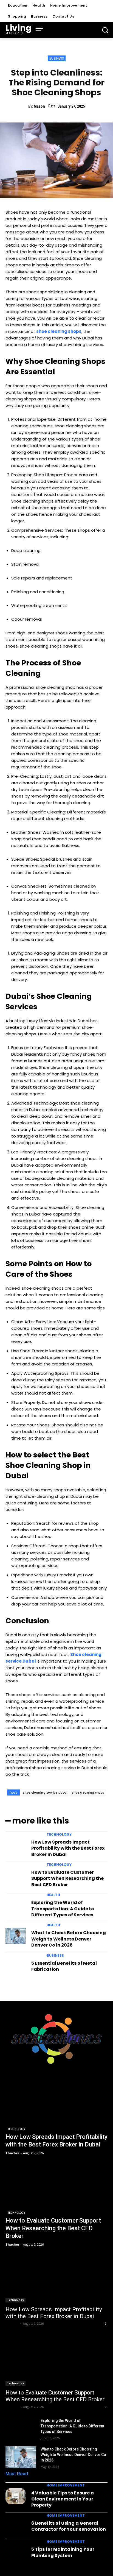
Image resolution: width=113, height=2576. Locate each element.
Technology (59, 1835)
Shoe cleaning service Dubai (45, 1793)
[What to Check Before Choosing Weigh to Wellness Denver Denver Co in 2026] (16, 1936)
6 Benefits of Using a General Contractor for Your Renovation (69, 2526)
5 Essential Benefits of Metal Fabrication (64, 1966)
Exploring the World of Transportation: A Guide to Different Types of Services (63, 1909)
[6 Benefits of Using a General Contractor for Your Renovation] (16, 2527)
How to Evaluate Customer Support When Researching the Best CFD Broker (67, 1878)
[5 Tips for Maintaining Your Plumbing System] (16, 2553)
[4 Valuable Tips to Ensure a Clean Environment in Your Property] (16, 2496)
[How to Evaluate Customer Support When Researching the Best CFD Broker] (16, 1876)
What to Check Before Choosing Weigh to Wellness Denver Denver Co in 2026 (69, 1939)
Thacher (12, 2323)
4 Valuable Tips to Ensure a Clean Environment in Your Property (63, 2499)
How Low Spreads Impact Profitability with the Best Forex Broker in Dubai (68, 1848)
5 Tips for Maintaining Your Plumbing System (63, 2552)
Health (53, 1895)
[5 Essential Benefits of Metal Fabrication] (16, 1967)
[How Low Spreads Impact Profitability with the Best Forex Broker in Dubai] (16, 1845)
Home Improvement (66, 2485)
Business (57, 58)
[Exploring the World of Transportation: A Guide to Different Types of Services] (16, 1906)
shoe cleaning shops (88, 1793)
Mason (39, 106)
